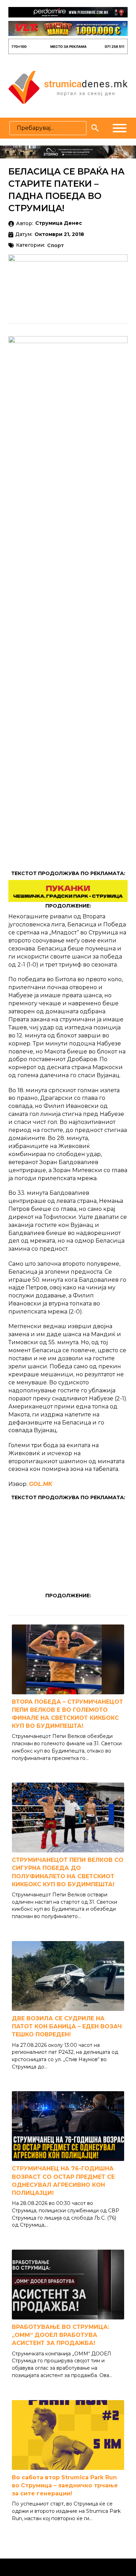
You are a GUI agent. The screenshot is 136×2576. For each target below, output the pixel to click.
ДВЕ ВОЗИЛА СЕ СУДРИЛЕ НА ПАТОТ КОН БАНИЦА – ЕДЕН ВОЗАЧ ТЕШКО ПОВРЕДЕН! (67, 2026)
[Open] (120, 128)
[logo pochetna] (68, 87)
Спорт (55, 246)
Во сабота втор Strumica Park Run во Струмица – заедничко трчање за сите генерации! (65, 2485)
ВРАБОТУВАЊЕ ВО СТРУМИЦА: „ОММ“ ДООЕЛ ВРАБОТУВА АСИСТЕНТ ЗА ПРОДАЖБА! (61, 2335)
